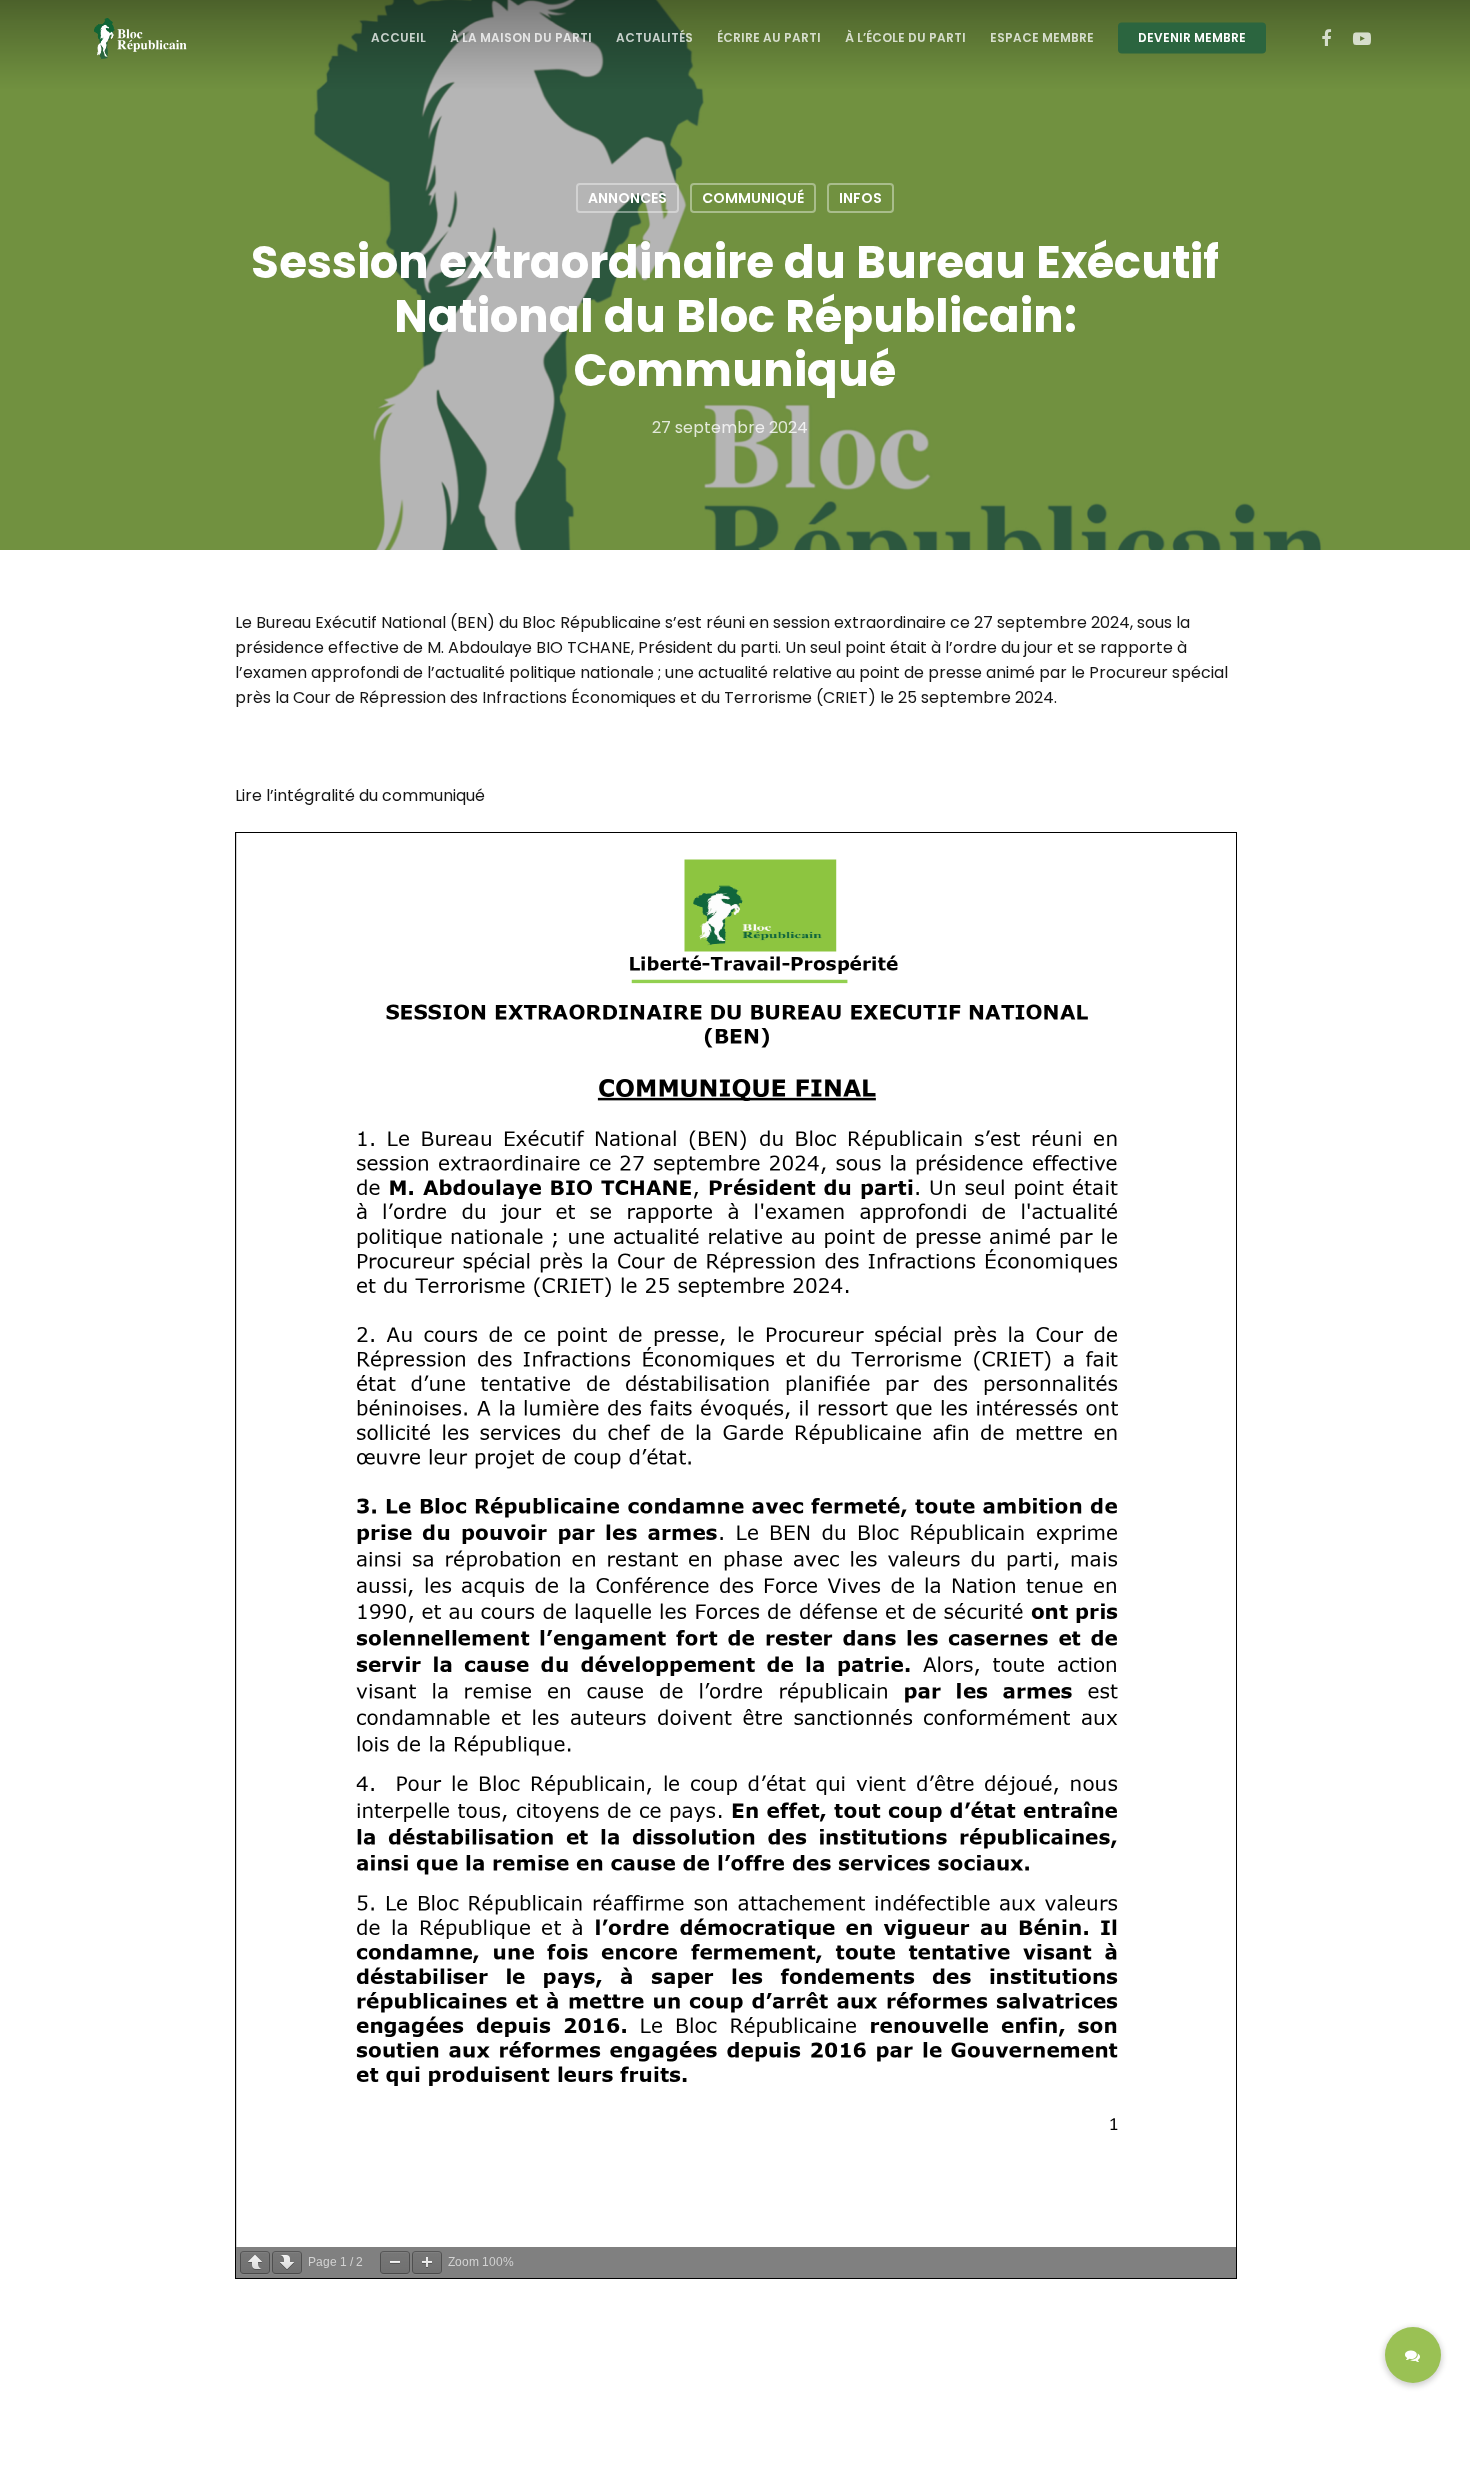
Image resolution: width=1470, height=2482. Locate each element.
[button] (1413, 2355)
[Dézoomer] (395, 2262)
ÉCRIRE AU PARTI (769, 38)
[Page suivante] (287, 2262)
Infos (860, 198)
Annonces (627, 198)
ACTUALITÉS (654, 38)
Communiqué (753, 198)
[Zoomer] (427, 2262)
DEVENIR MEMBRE (1192, 38)
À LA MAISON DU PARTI (521, 38)
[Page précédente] (255, 2262)
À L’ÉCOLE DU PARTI (905, 38)
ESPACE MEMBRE (1042, 38)
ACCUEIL (398, 38)
